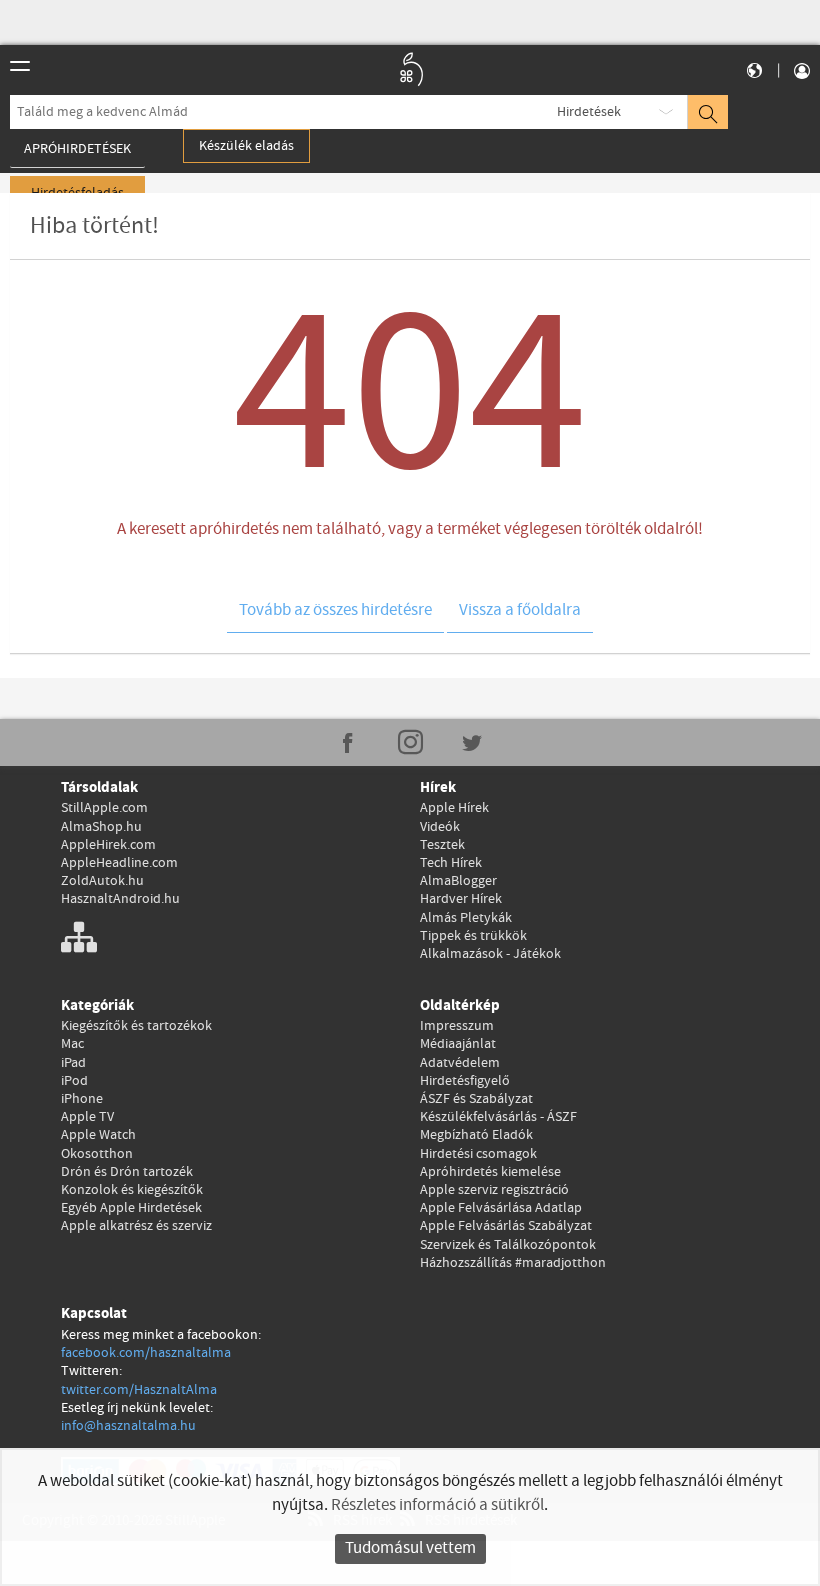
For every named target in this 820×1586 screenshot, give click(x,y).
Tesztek (442, 845)
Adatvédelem (460, 1063)
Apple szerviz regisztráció (494, 1190)
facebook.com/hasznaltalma (146, 1353)
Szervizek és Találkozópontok (508, 1245)
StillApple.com (104, 808)
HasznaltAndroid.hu (120, 899)
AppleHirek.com (108, 845)
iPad (73, 1063)
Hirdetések (589, 112)
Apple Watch (98, 1135)
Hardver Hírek (461, 899)
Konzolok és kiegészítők (132, 1190)
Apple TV (87, 1117)
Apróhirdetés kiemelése (490, 1172)
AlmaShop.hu (101, 827)
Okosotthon (97, 1154)
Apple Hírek (454, 808)
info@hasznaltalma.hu (128, 1426)
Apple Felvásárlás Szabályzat (506, 1226)
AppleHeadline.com (119, 863)
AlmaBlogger (458, 881)
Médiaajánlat (458, 1044)
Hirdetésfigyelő (465, 1081)
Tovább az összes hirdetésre (335, 610)
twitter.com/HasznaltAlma (139, 1390)
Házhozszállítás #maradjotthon (513, 1263)
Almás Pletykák (466, 918)
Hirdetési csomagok (478, 1154)
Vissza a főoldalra (520, 610)
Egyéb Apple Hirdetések (131, 1208)
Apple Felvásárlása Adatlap (501, 1208)
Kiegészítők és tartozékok (136, 1026)
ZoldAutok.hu (102, 881)
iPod (74, 1081)
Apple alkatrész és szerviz (136, 1226)
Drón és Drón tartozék (127, 1172)
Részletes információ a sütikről (437, 1505)
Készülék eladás (246, 146)
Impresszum (457, 1026)
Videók (440, 827)
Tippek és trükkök (473, 936)
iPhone (82, 1099)
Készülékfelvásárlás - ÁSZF (498, 1117)
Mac (72, 1044)
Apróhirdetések (77, 149)
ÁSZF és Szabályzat (476, 1099)
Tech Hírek (451, 863)
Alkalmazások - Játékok (490, 954)
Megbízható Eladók (476, 1135)
